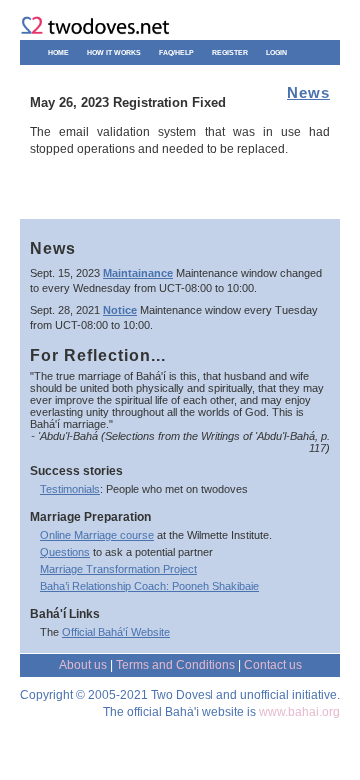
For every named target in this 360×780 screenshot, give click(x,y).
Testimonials (70, 489)
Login (276, 52)
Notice (120, 310)
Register (230, 52)
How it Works (114, 52)
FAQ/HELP (176, 52)
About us (83, 665)
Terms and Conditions (175, 665)
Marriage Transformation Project (118, 569)
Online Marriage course (97, 535)
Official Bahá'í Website (116, 632)
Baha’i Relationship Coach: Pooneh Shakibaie (149, 586)
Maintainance (138, 273)
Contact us (273, 665)
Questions (65, 552)
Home (58, 52)
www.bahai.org (299, 712)
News (308, 93)
